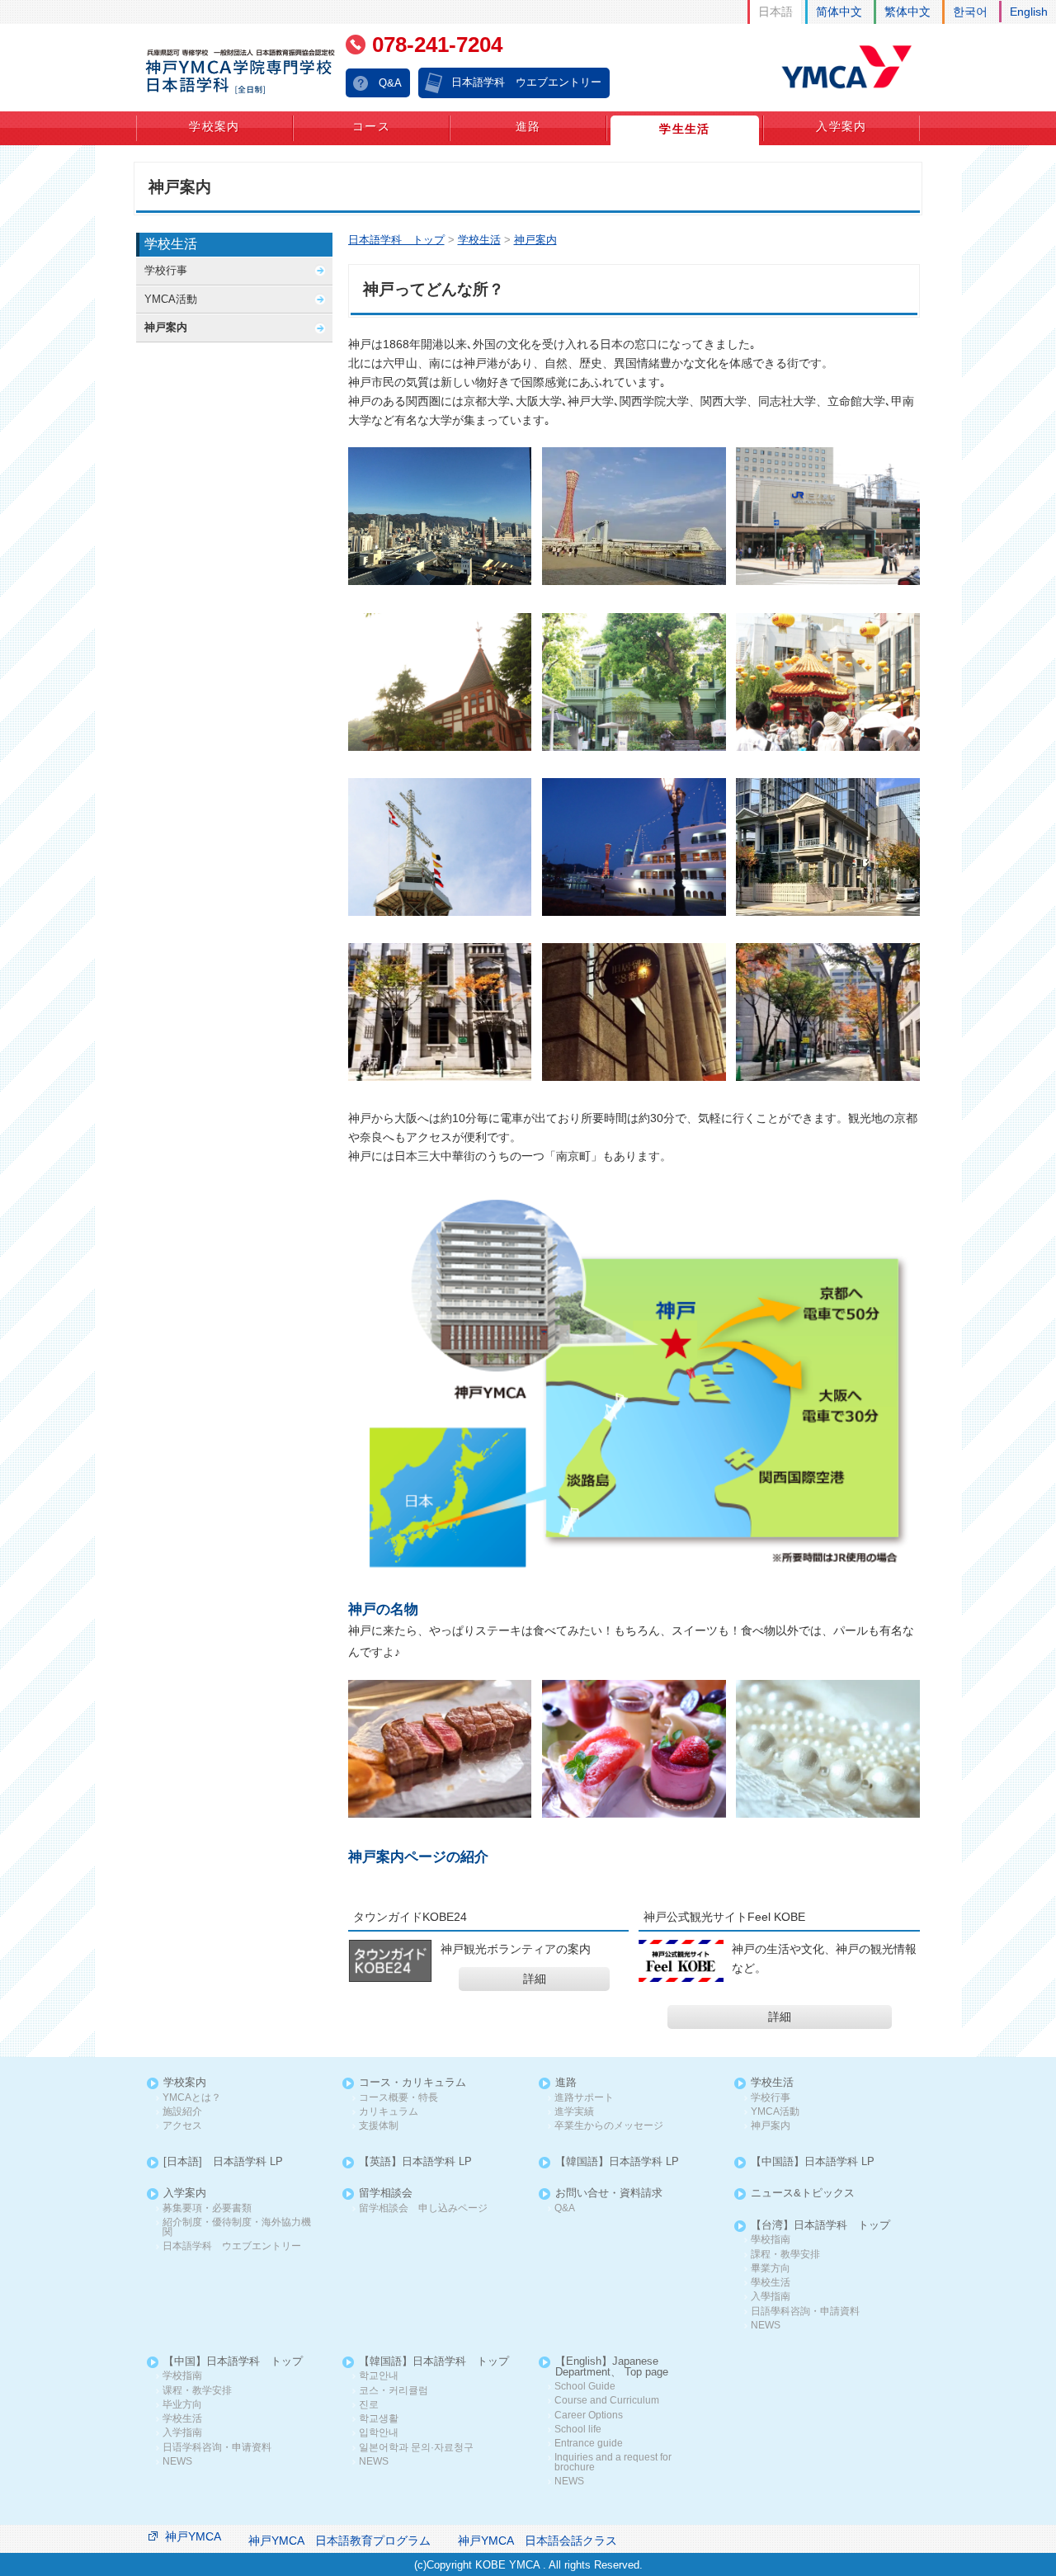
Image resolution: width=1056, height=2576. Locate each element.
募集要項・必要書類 (207, 2208)
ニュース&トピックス (803, 2194)
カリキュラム (389, 2112)
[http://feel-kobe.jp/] (681, 1961)
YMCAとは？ (192, 2098)
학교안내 (379, 2376)
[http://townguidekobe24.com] (390, 1961)
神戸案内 (166, 327)
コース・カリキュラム (412, 2083)
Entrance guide (589, 2444)
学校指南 (182, 2376)
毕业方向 (182, 2405)
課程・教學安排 (785, 2255)
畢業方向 (771, 2269)
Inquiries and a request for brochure (613, 2463)
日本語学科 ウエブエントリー (526, 82)
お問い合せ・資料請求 (609, 2194)
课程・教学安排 (197, 2391)
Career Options (589, 2416)
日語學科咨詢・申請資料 (805, 2312)
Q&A (390, 83)
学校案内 (214, 126)
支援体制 (379, 2126)
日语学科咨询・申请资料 (217, 2448)
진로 (369, 2405)
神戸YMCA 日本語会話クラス (537, 2541)
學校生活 (771, 2283)
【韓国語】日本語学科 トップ (434, 2362)
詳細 (535, 1979)
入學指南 (771, 2297)
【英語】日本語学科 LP (415, 2162)
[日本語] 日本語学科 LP (223, 2162)
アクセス (182, 2126)
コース (371, 126)
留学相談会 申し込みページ (423, 2208)
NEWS (766, 2326)
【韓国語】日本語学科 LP (617, 2162)
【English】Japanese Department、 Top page (612, 2367)
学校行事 (166, 270)
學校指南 (771, 2240)
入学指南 (182, 2433)
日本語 (775, 12)
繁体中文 (907, 12)
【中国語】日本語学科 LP (813, 2162)
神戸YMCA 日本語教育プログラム (339, 2541)
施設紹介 (182, 2112)
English (1029, 12)
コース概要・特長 (398, 2098)
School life (578, 2430)
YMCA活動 (171, 299)
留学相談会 (386, 2194)
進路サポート (584, 2098)
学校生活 (171, 244)
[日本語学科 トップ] (241, 71)
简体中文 (839, 12)
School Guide (585, 2387)
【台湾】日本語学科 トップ (820, 2226)
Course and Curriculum (607, 2401)
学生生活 (685, 129)
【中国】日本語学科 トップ (233, 2362)
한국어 (970, 12)
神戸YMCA (193, 2536)
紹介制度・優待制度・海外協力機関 (237, 2227)
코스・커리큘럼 (394, 2391)
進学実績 (574, 2112)
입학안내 (379, 2433)
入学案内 (841, 126)
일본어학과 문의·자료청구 (416, 2448)
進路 (528, 126)
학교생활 (379, 2419)
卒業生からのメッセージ (609, 2126)
